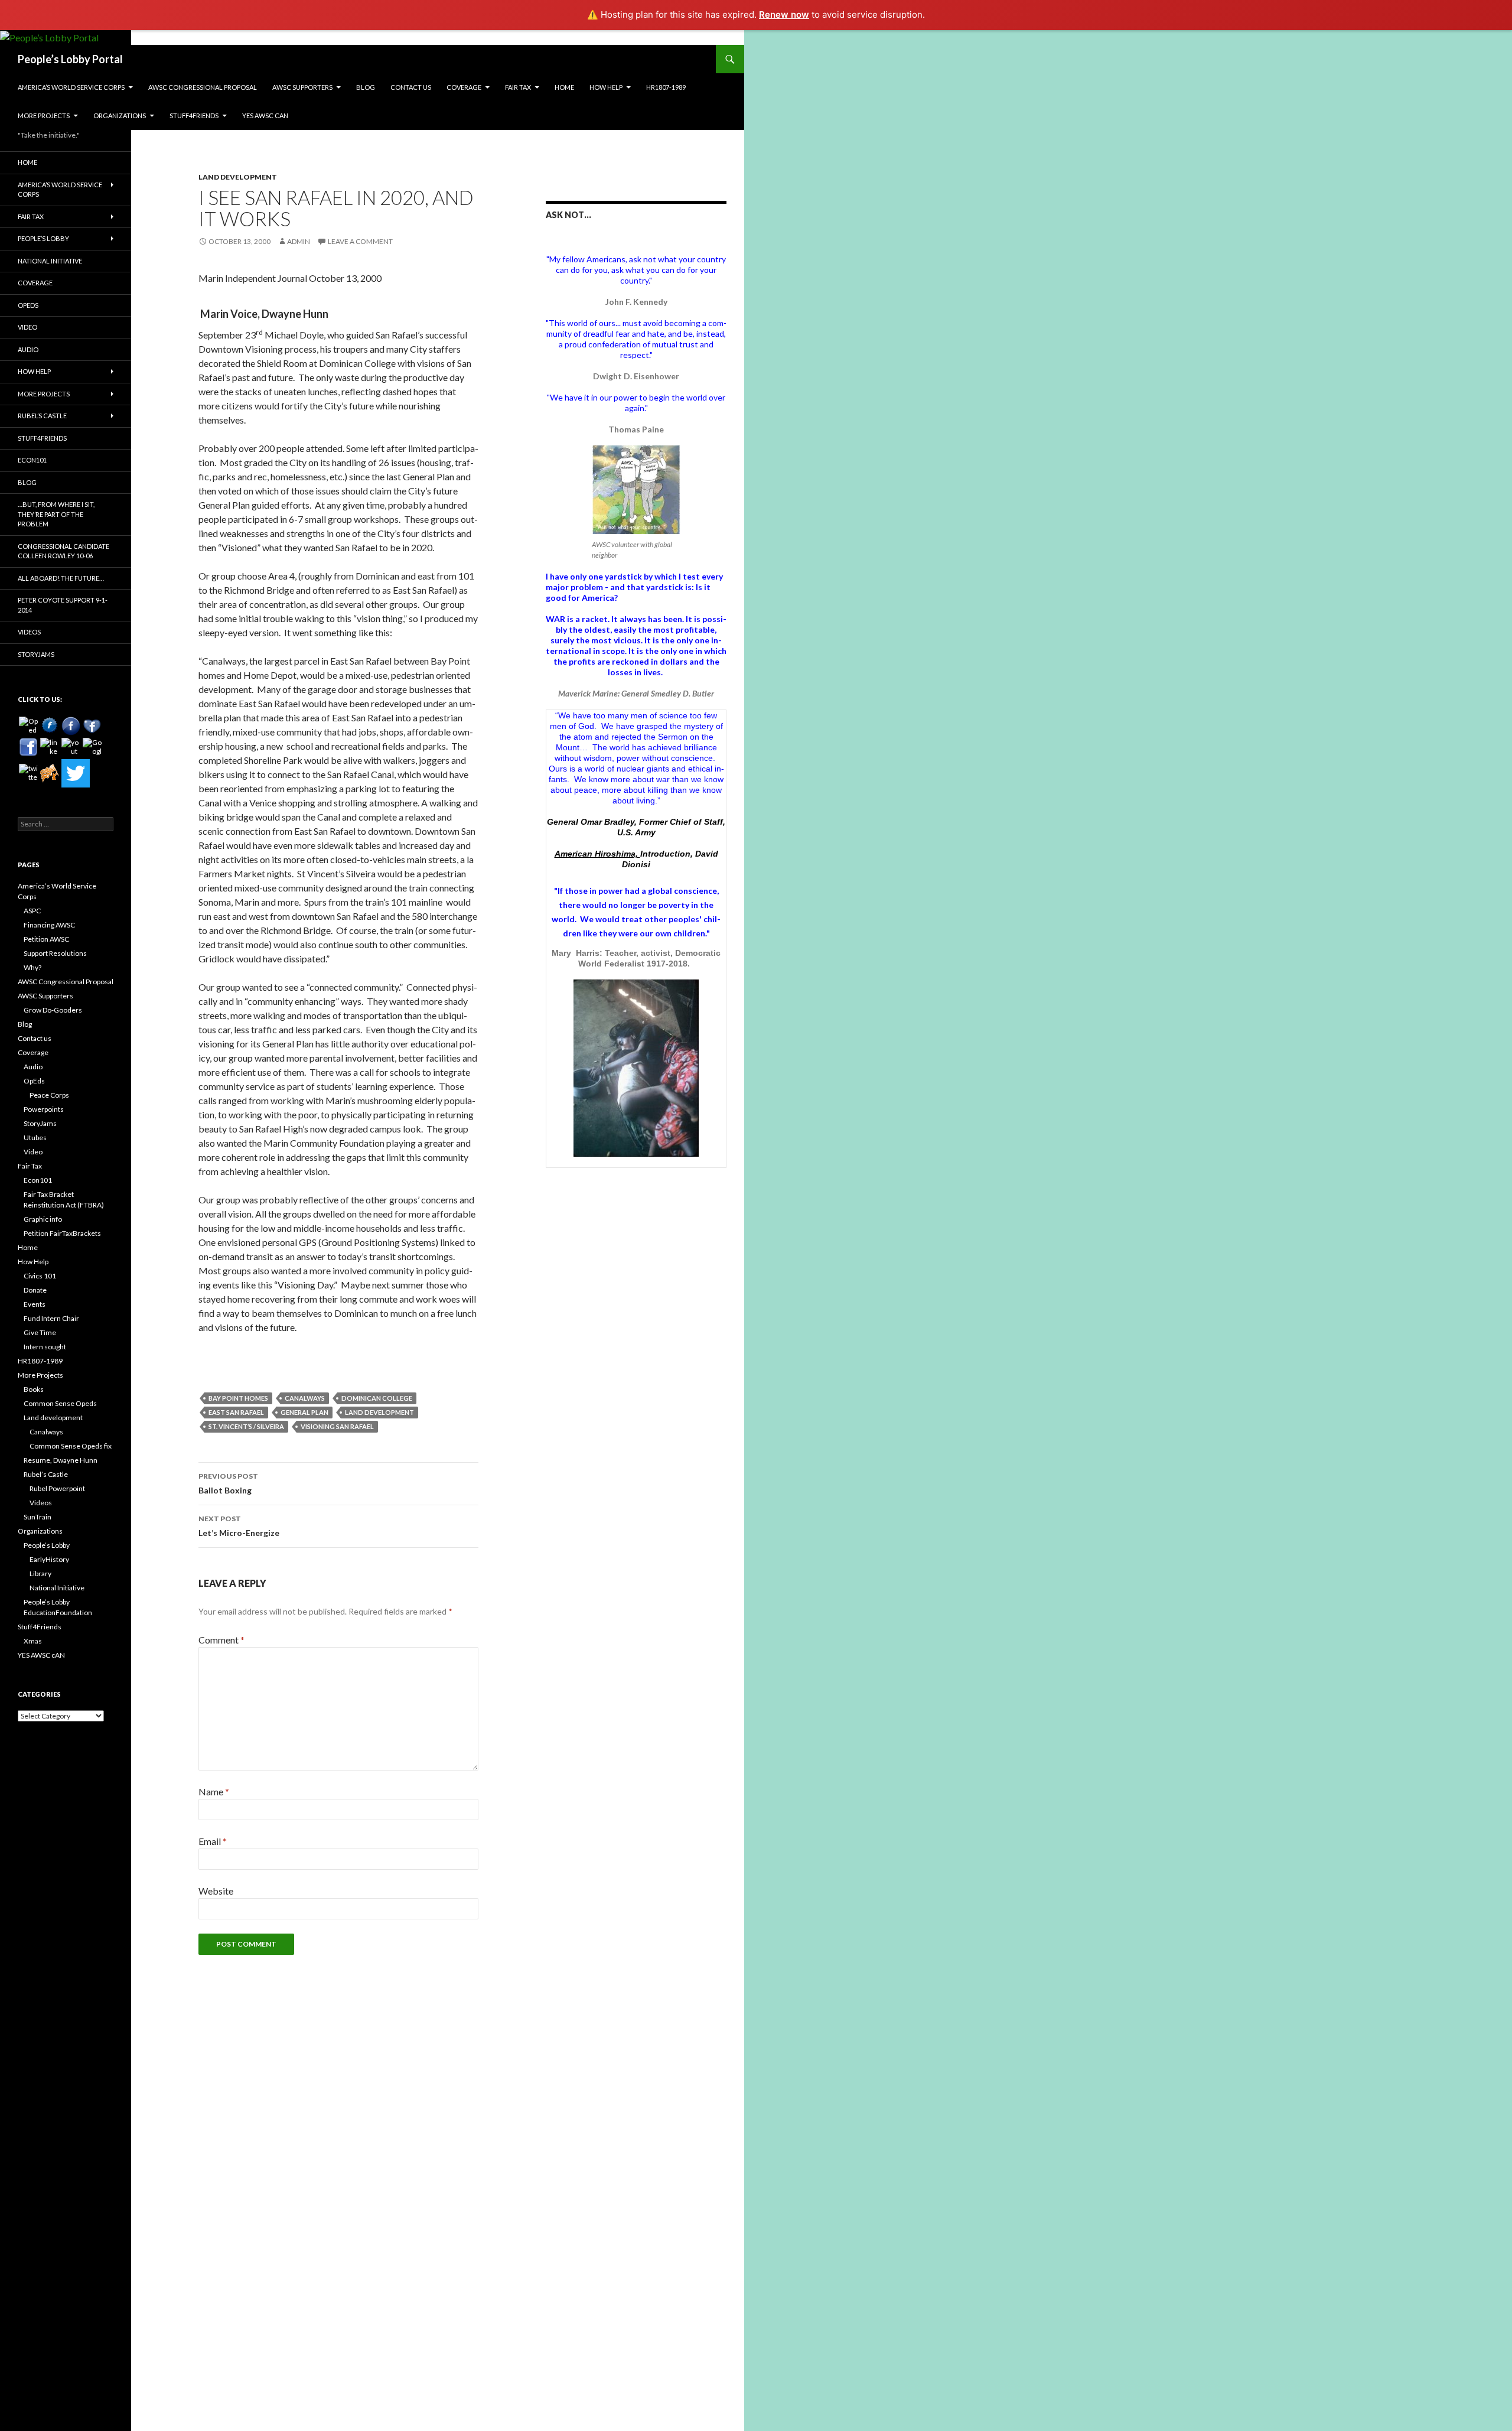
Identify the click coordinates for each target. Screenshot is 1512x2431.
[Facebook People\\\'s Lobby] (71, 726)
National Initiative (50, 261)
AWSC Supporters (302, 87)
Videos (29, 632)
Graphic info (43, 1219)
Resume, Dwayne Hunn (61, 1460)
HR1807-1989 (666, 87)
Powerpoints (44, 1109)
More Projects (44, 115)
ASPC (32, 911)
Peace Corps (49, 1095)
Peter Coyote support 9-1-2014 (63, 605)
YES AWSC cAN (265, 115)
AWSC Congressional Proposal (203, 87)
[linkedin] (50, 747)
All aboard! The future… (61, 578)
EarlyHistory (49, 1559)
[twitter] (28, 773)
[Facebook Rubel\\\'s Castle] (92, 726)
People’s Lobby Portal (70, 59)
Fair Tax (518, 87)
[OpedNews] (28, 726)
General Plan (304, 1412)
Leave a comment (360, 241)
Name (214, 1791)
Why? (32, 967)
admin (299, 241)
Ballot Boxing (228, 1483)
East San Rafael (236, 1412)
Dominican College (377, 1398)
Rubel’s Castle (42, 416)
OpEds (28, 305)
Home (564, 87)
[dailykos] (50, 773)
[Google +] (92, 747)
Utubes (35, 1138)
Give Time (40, 1332)
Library (40, 1574)
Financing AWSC (49, 925)
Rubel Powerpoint (57, 1488)
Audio (28, 349)
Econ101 (32, 460)
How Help (606, 87)
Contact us (411, 87)
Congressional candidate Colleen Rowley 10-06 (63, 551)
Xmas (33, 1641)
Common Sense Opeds (60, 1403)
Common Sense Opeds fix (71, 1446)
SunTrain (38, 1517)
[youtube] (71, 747)
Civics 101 (40, 1276)
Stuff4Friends (194, 115)
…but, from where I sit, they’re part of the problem (56, 514)
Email (213, 1841)
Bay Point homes (238, 1398)
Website (216, 1891)
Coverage (464, 87)
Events (35, 1304)
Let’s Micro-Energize (239, 1526)
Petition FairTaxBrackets (62, 1233)
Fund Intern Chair (51, 1318)
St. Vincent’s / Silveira (246, 1426)
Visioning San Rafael (337, 1426)
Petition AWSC (46, 939)
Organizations (120, 115)
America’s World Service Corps (71, 87)
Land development (53, 1418)
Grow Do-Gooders (53, 1010)
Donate (35, 1290)
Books (34, 1389)
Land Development (238, 177)
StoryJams (36, 654)
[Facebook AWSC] (50, 726)
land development (379, 1412)
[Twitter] (76, 773)
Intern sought (45, 1347)
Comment (221, 1640)
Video (27, 327)
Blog (366, 87)
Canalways (305, 1398)
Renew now (784, 14)
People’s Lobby (43, 238)
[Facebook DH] (28, 747)
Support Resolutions (55, 953)
